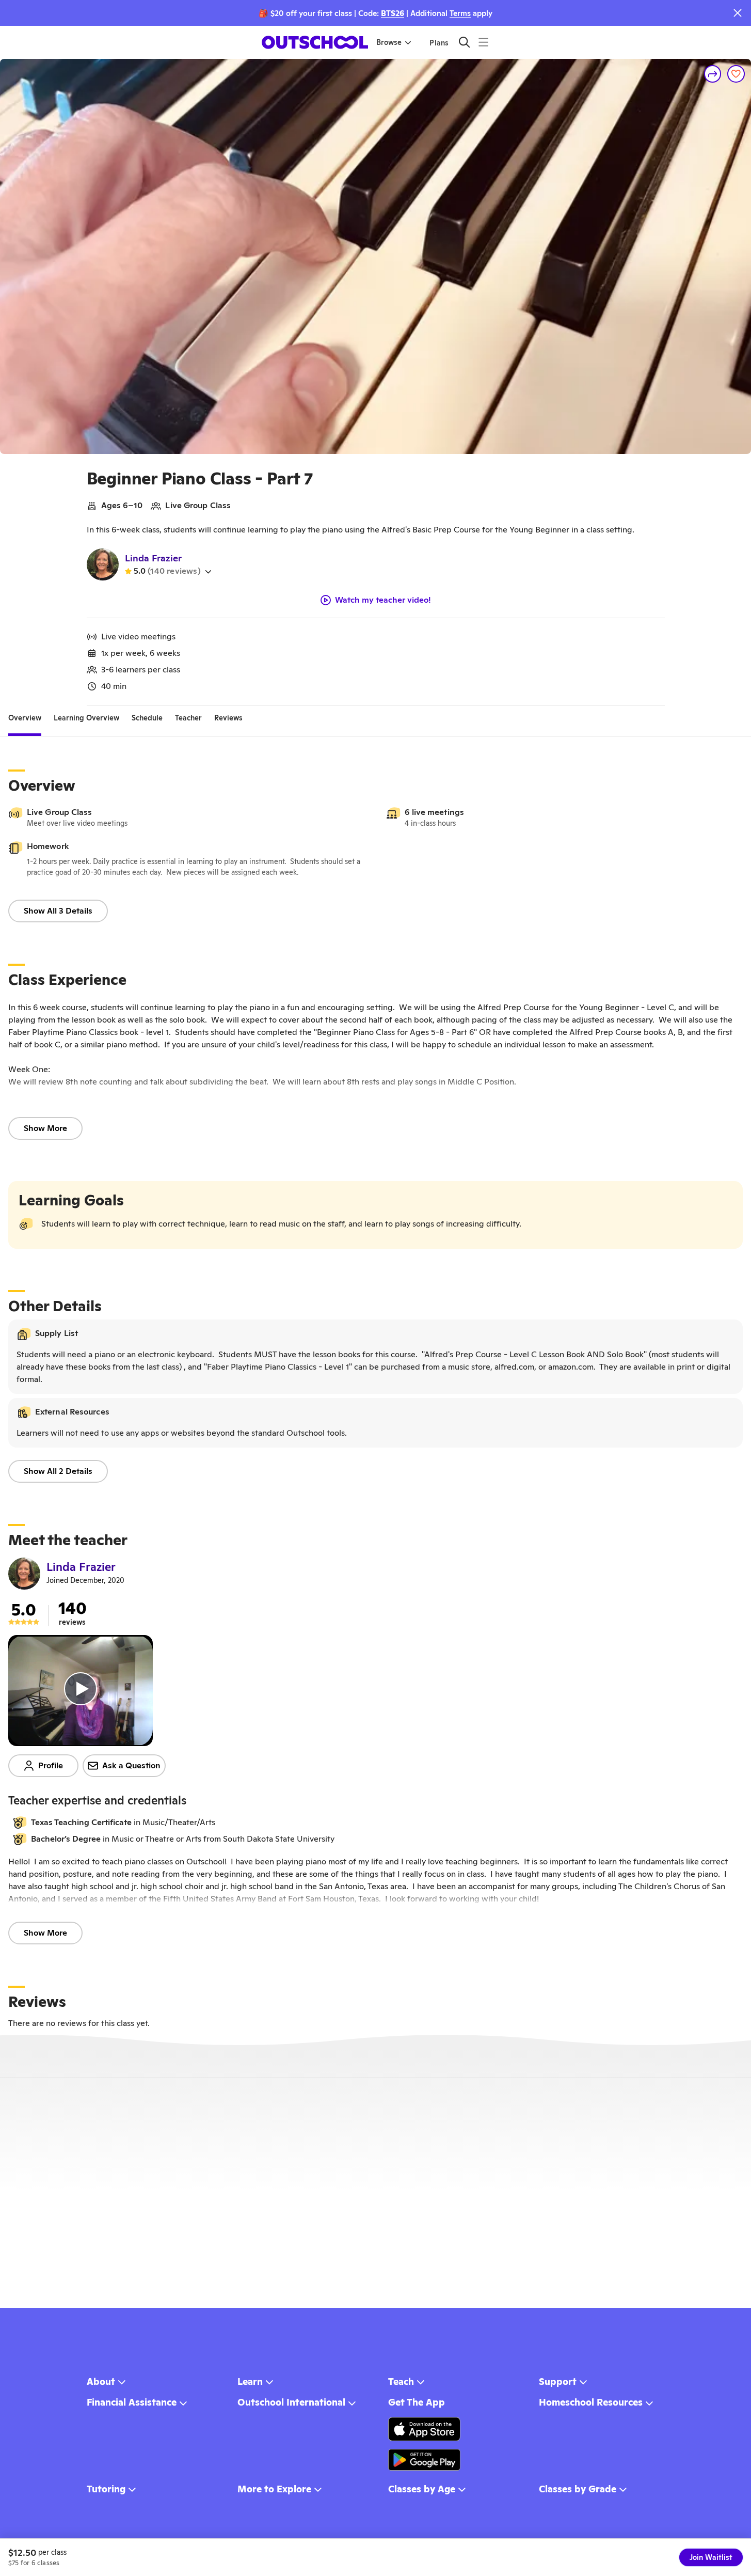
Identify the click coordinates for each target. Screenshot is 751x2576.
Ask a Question (131, 1765)
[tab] (25, 718)
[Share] (713, 74)
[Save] (736, 74)
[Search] (464, 42)
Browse (389, 42)
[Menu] (483, 42)
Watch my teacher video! (383, 600)
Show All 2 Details (58, 1471)
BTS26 (393, 13)
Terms (460, 13)
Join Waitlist (711, 2557)
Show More (45, 1128)
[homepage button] (315, 42)
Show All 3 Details (58, 911)
